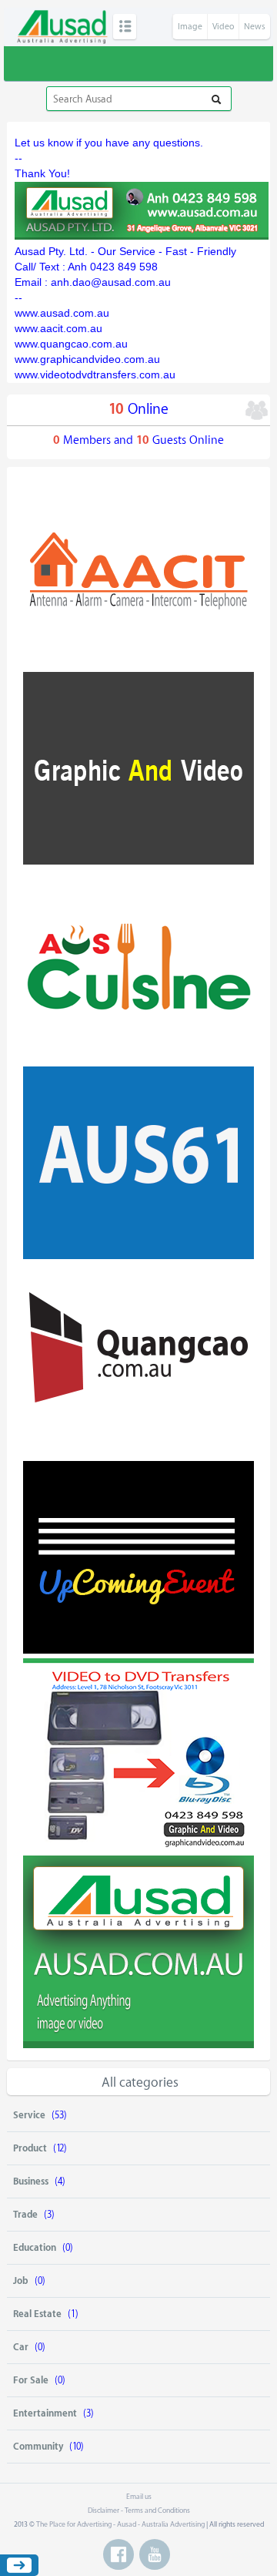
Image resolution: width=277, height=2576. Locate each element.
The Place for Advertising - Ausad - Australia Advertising (120, 2524)
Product (30, 2148)
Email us (139, 2497)
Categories (125, 27)
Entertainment (45, 2413)
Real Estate (37, 2314)
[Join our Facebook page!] (118, 2554)
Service (29, 2115)
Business (31, 2181)
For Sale (31, 2380)
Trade (25, 2215)
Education (35, 2248)
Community (38, 2447)
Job (21, 2281)
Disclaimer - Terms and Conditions (139, 2511)
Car (21, 2347)
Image (190, 27)
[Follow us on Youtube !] (155, 2554)
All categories (140, 2082)
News (255, 27)
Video (223, 27)
